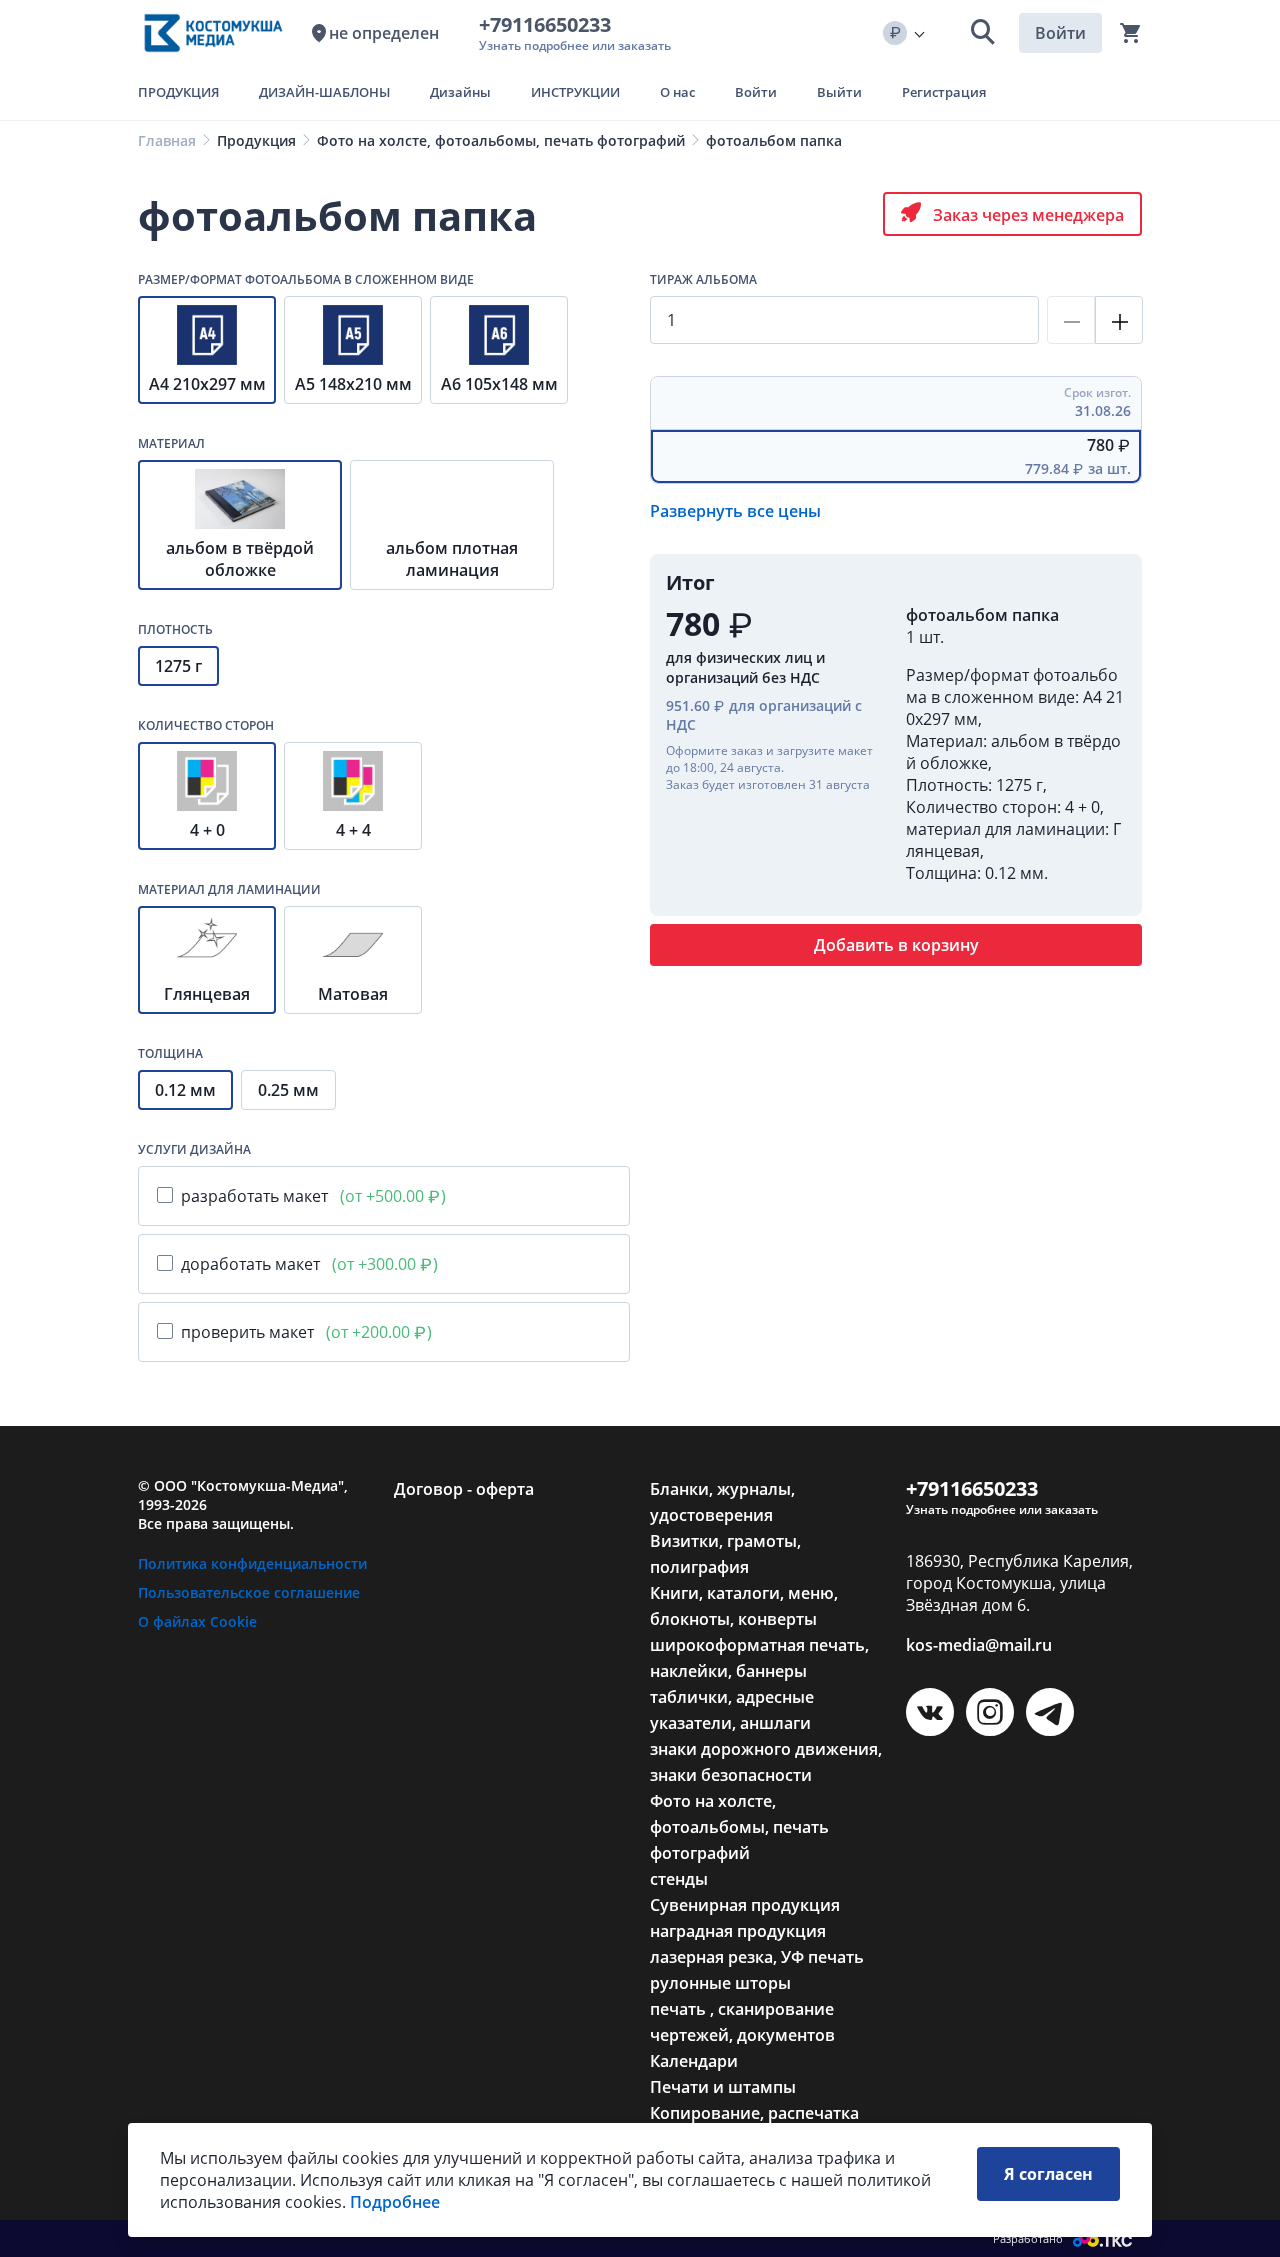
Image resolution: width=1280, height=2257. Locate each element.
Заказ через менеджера (1026, 215)
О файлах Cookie (197, 1621)
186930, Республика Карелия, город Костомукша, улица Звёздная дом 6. (1019, 1583)
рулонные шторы (720, 1983)
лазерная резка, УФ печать (757, 1957)
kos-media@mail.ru (979, 1645)
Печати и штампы (723, 2087)
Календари (694, 2061)
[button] (983, 33)
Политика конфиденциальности (252, 1563)
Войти (1060, 33)
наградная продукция (738, 1931)
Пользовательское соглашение (249, 1592)
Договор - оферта (464, 1489)
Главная (167, 140)
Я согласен (1048, 2174)
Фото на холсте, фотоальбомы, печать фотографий (501, 140)
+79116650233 (550, 24)
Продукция (256, 140)
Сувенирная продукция (745, 1905)
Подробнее (395, 2202)
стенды (679, 1879)
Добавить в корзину (896, 945)
